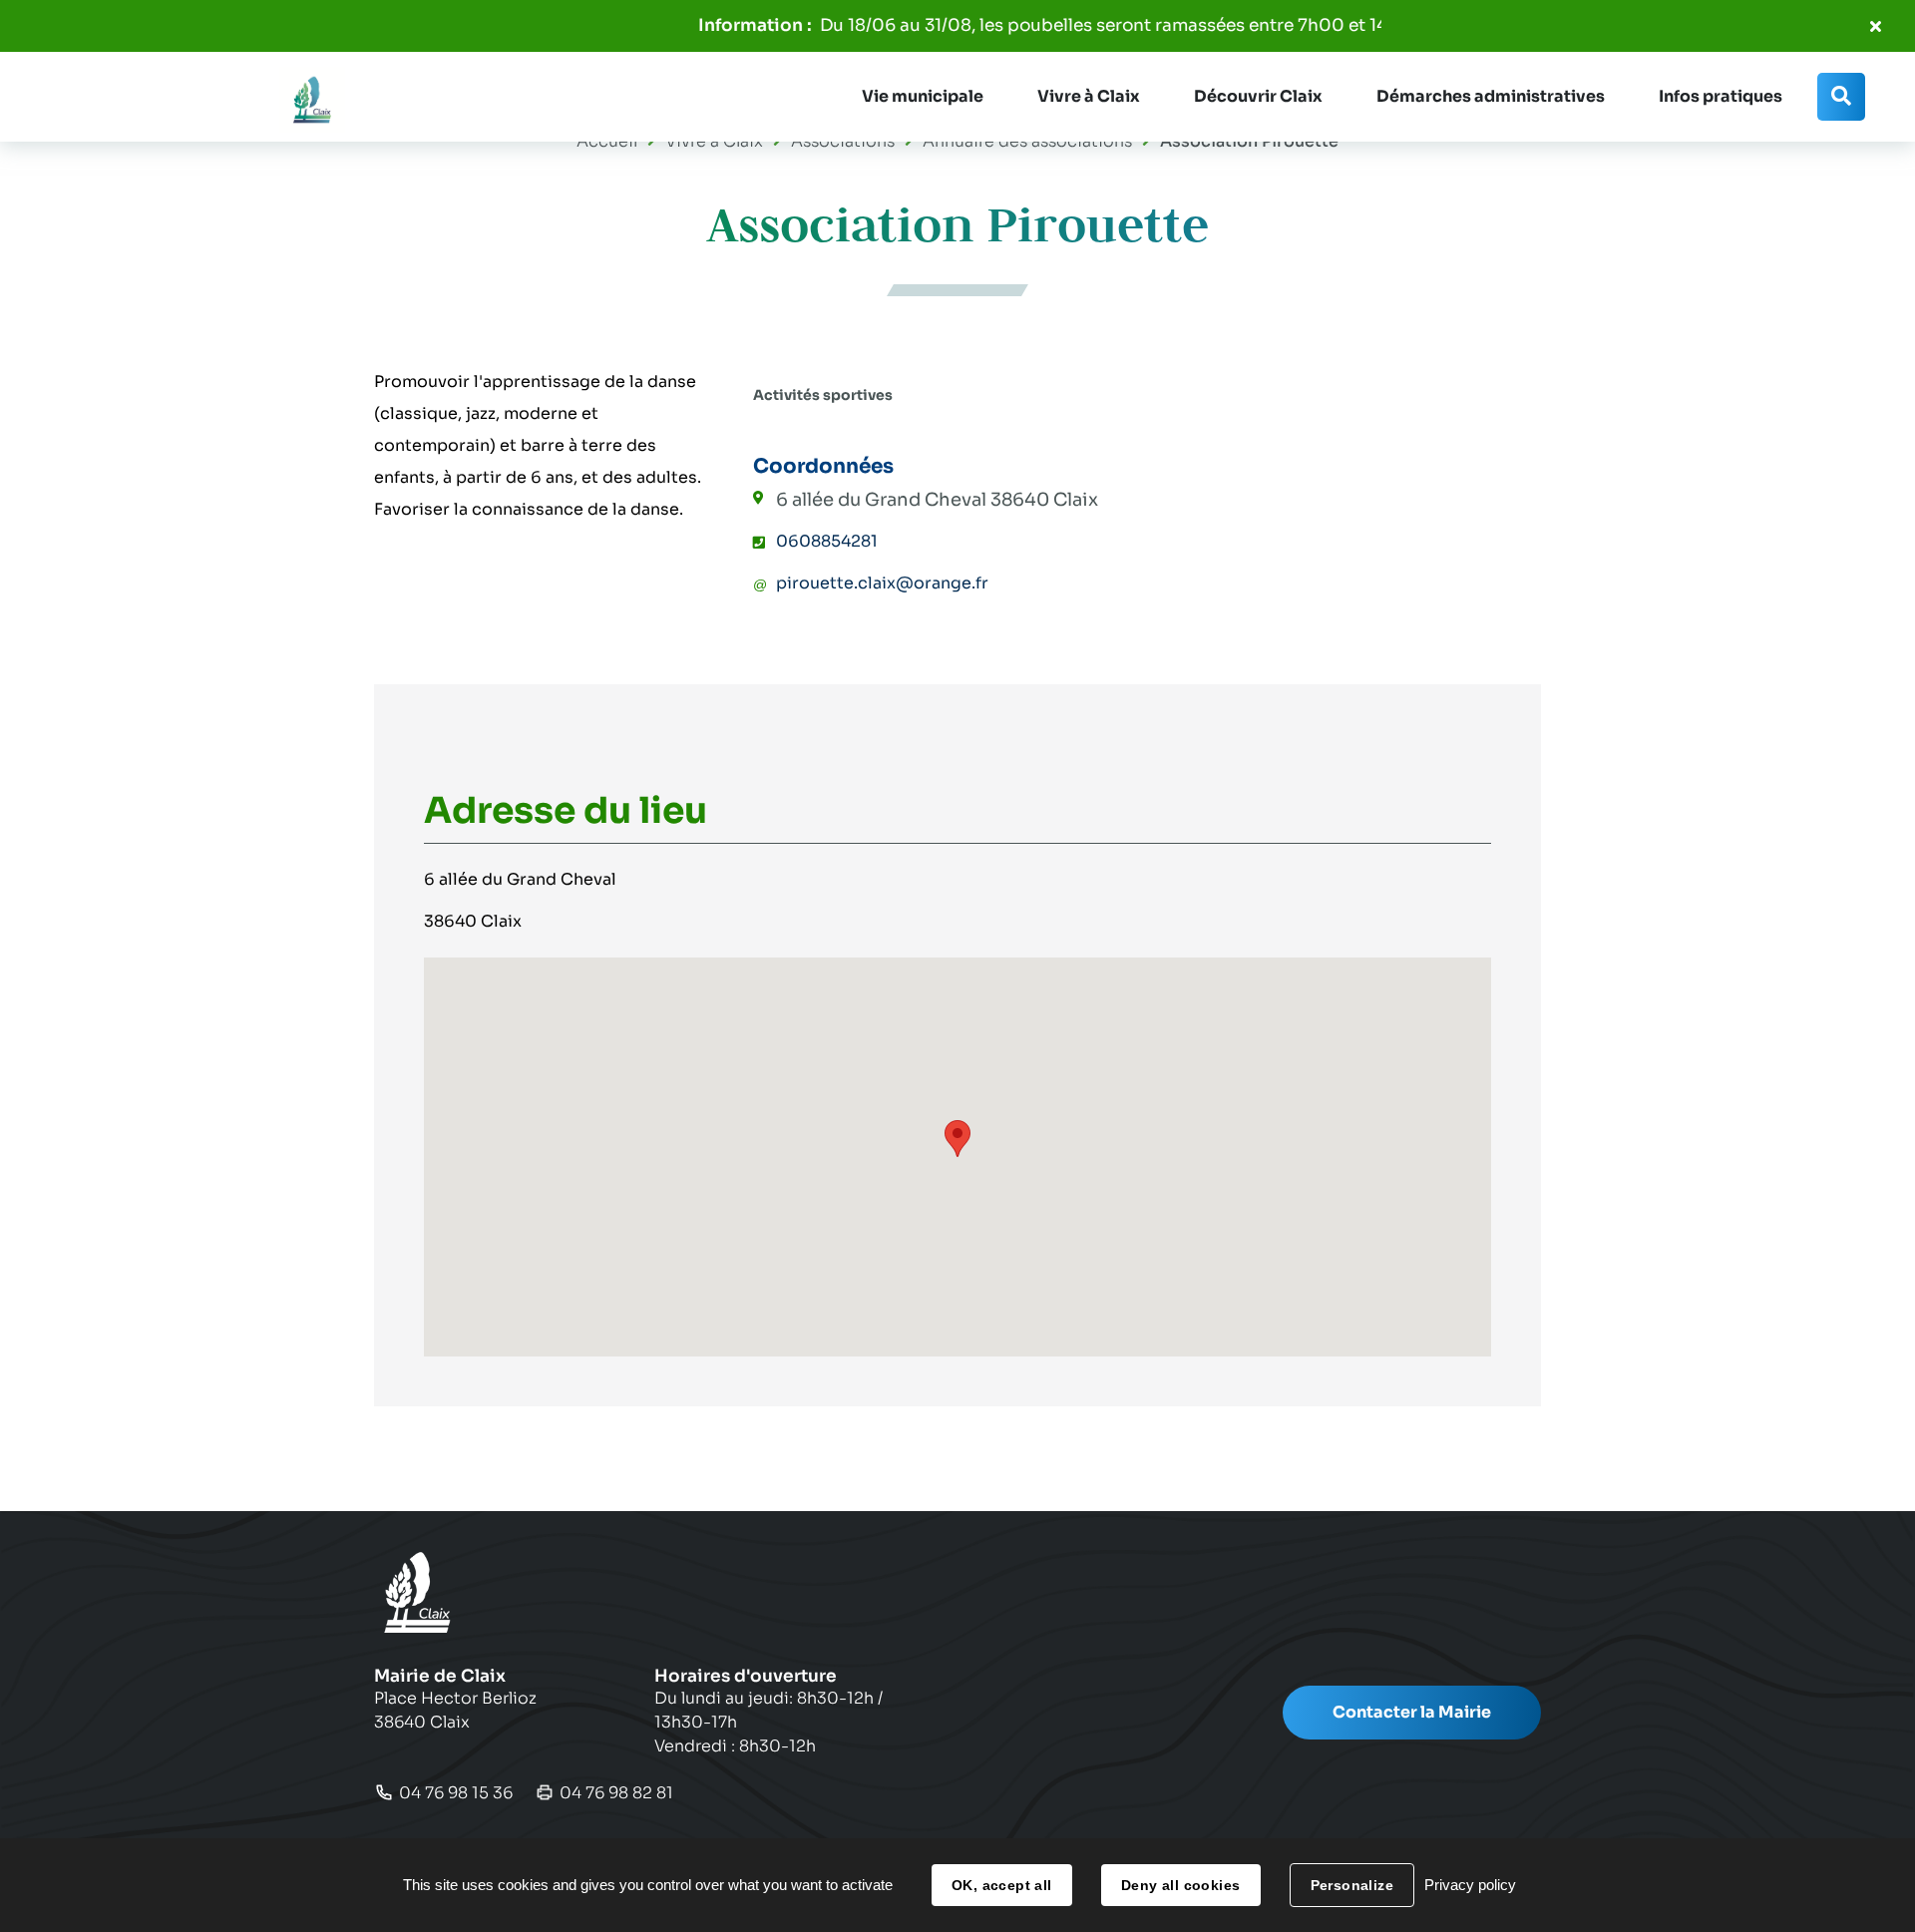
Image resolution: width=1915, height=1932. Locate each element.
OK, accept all (1002, 1885)
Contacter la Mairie (1412, 1712)
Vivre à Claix (714, 141)
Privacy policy (1470, 1885)
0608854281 (827, 541)
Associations (843, 141)
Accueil (607, 141)
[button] (923, 97)
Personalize (1352, 1885)
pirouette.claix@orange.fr (882, 583)
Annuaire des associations (1027, 141)
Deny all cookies (1181, 1885)
